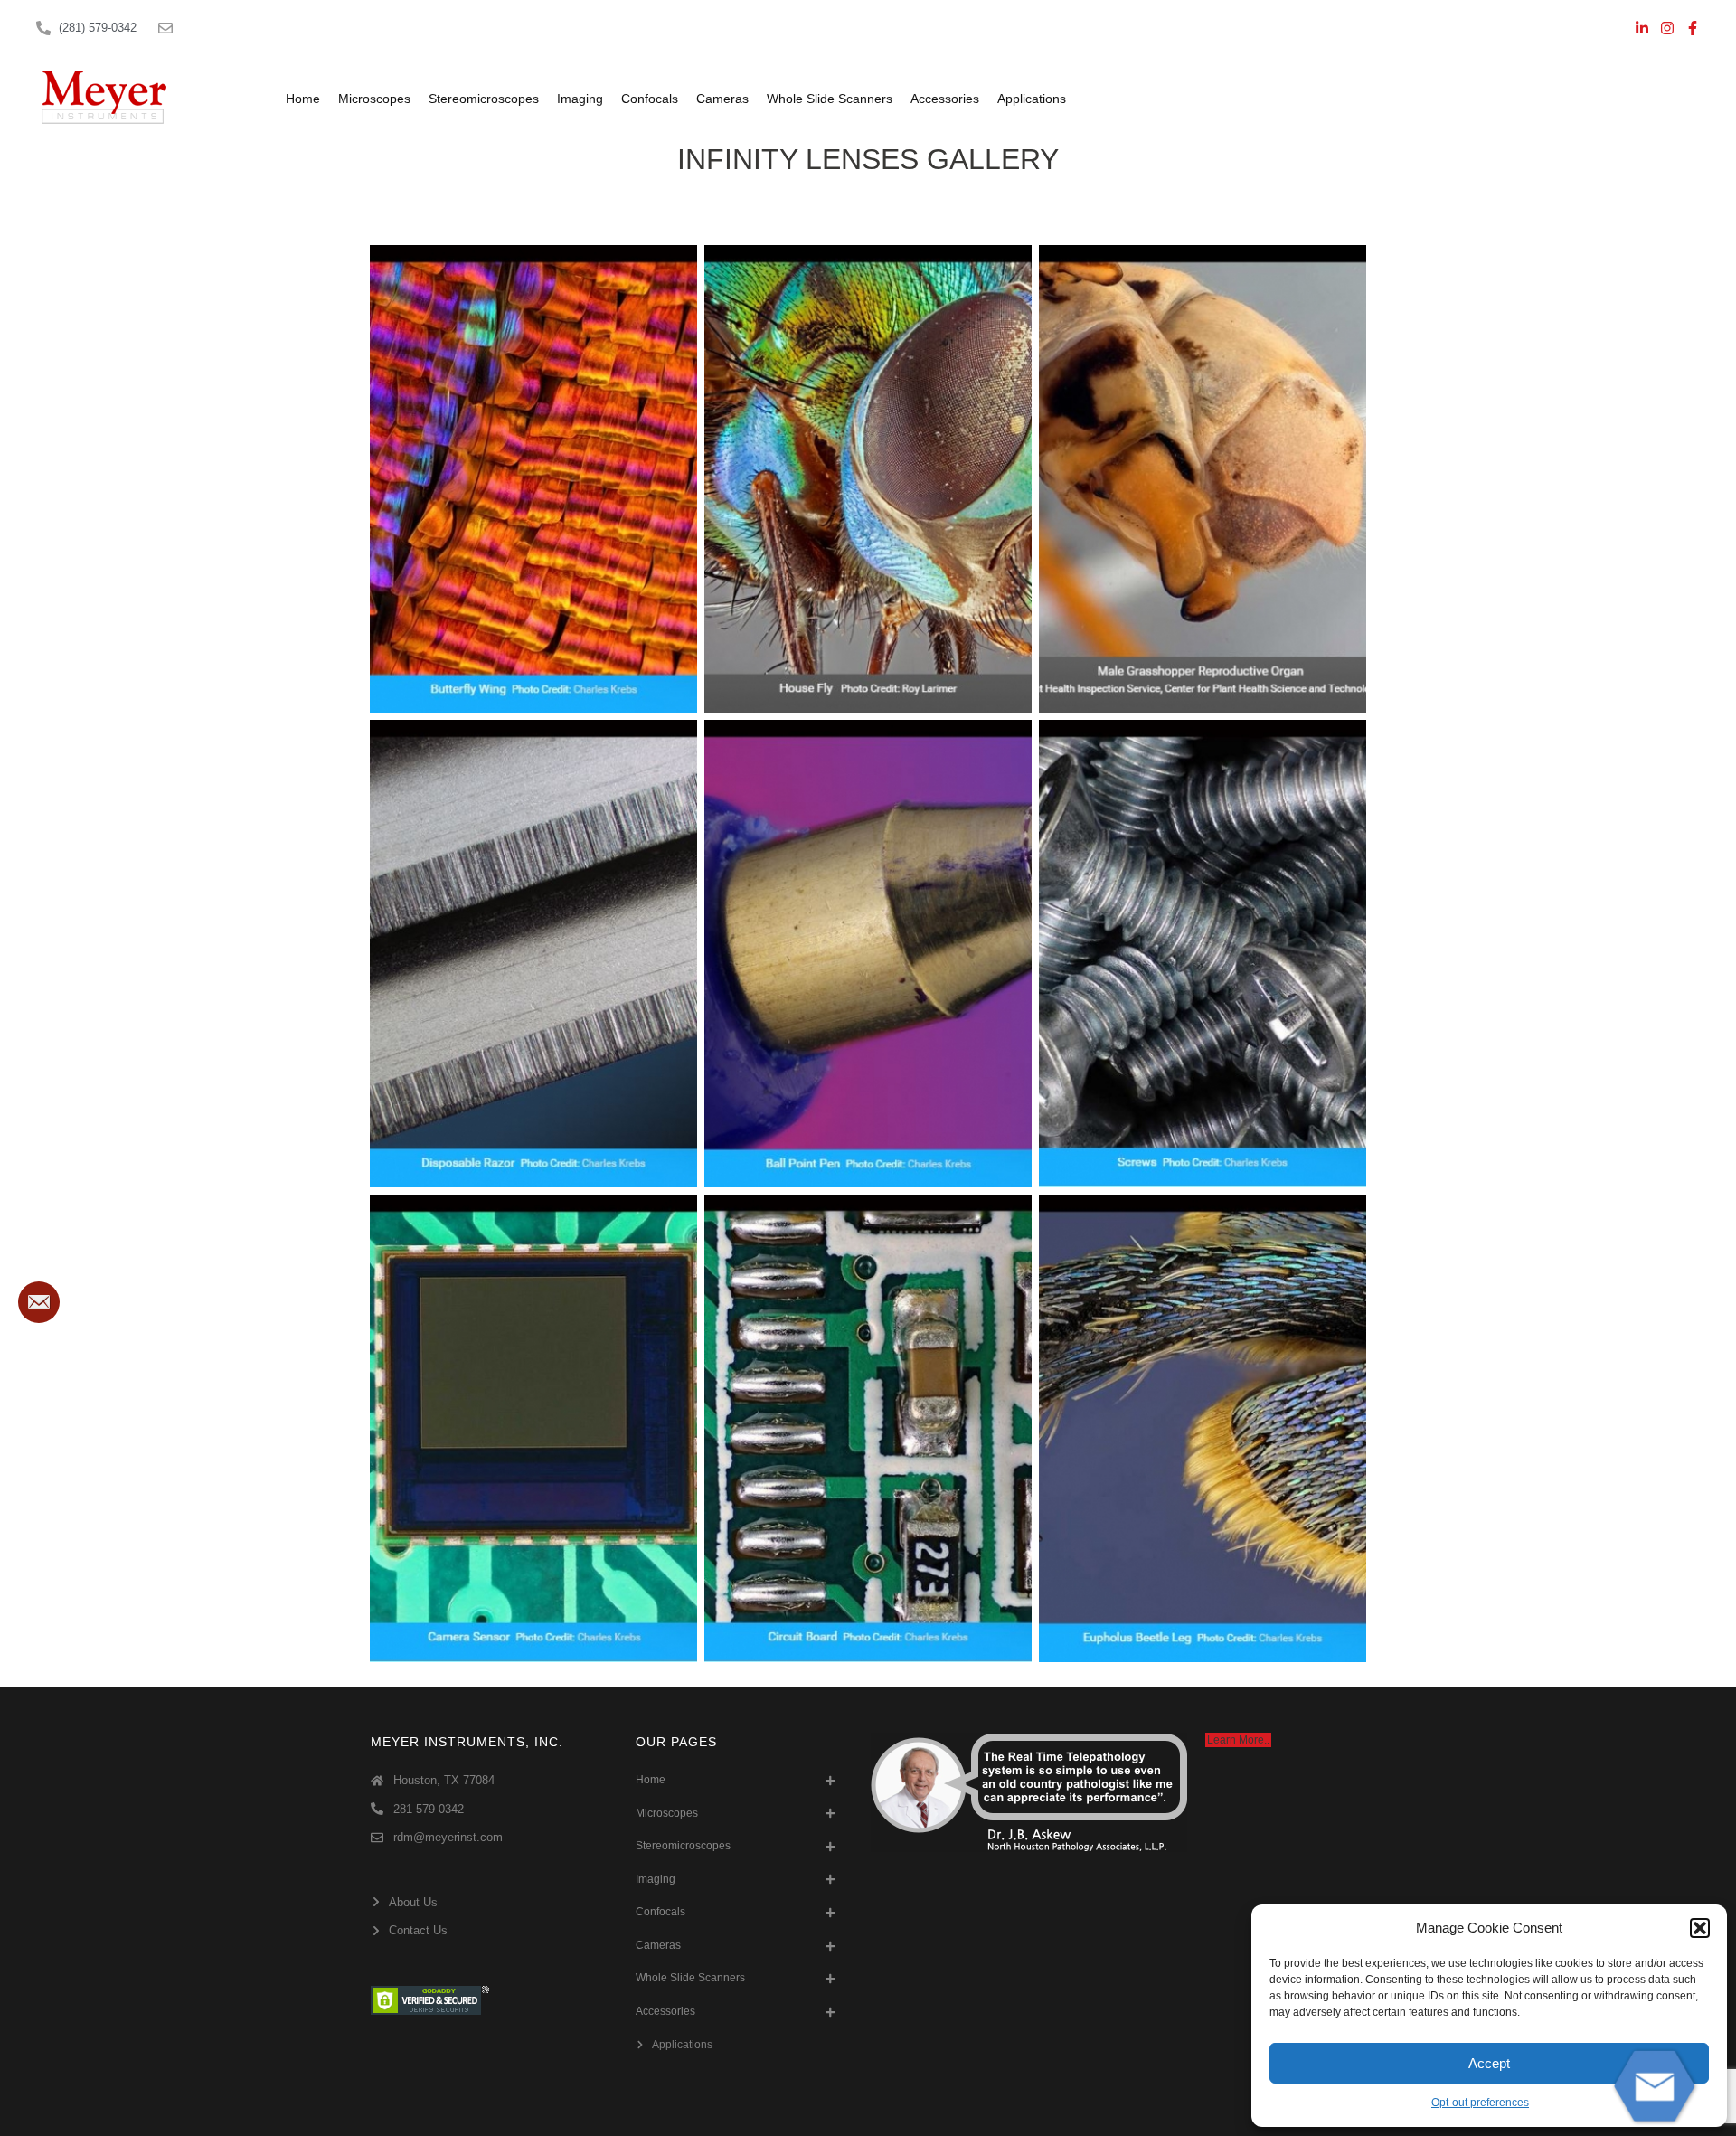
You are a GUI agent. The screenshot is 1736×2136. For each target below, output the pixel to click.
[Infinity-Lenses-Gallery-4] (533, 954)
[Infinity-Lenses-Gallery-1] (533, 479)
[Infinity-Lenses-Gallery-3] (1203, 479)
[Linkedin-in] (1642, 28)
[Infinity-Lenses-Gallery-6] (1203, 954)
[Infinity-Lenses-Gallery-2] (868, 479)
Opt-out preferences (1480, 2103)
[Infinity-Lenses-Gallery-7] (533, 1428)
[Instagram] (1667, 28)
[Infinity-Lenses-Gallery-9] (1203, 1428)
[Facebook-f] (1693, 28)
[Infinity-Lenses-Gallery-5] (868, 954)
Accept (1489, 2063)
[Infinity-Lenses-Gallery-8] (868, 1428)
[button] (1700, 1928)
